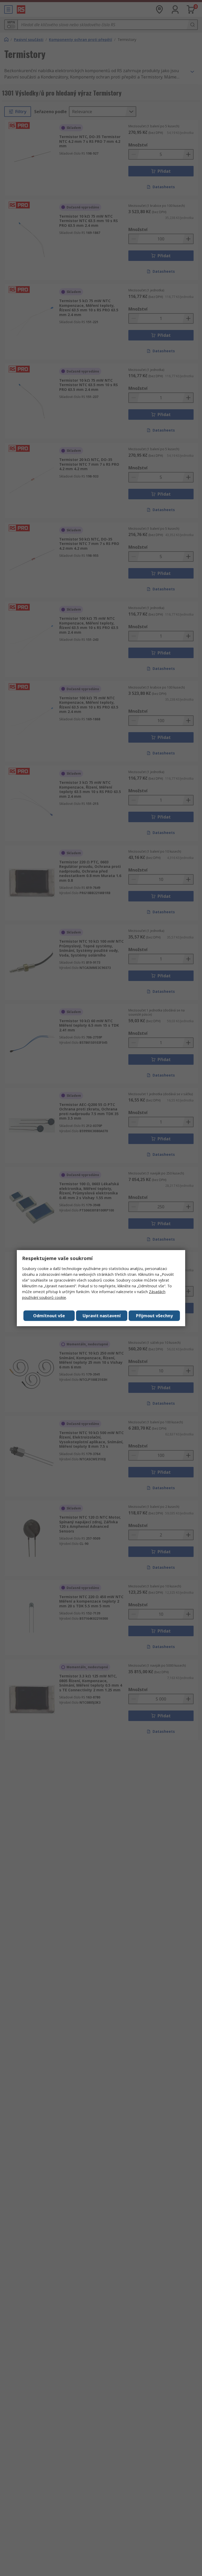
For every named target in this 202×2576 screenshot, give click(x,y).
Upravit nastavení (102, 1316)
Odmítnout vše (49, 1316)
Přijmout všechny (154, 1316)
